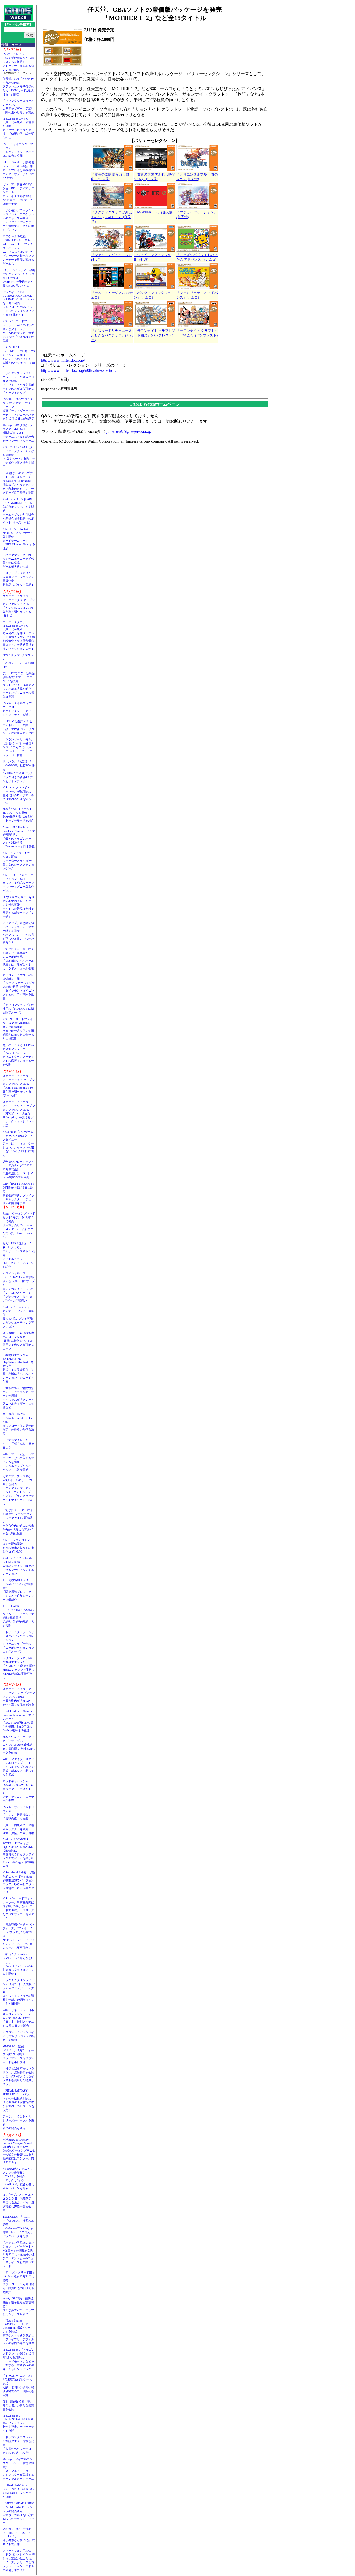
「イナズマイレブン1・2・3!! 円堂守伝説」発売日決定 (18, 1444)
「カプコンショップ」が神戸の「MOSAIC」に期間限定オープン (18, 1009)
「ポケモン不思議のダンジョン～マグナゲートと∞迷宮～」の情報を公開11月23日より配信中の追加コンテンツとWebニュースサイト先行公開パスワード (19, 2254)
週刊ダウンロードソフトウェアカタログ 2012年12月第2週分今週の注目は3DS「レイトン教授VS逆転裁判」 (18, 1169)
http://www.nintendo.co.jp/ (63, 360)
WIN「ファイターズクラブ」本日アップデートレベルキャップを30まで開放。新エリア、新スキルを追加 (18, 1767)
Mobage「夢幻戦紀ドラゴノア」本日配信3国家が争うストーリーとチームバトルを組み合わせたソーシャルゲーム (18, 433)
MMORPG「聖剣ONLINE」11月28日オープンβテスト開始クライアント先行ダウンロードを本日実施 (18, 2054)
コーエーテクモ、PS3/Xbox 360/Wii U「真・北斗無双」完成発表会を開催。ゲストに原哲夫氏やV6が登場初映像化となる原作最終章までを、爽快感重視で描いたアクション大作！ (19, 635)
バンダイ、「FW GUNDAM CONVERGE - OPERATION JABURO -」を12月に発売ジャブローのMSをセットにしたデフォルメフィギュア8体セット (19, 303)
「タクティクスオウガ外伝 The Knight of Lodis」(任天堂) (111, 217)
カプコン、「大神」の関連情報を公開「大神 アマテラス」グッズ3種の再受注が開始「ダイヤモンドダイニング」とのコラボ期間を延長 (19, 987)
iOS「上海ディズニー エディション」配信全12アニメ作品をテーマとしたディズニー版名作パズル (18, 883)
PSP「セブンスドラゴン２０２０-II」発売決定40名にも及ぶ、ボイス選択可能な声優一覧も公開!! (18, 2202)
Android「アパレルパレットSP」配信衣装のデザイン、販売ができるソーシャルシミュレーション (18, 1566)
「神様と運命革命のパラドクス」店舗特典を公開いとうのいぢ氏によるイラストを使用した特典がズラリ (18, 2076)
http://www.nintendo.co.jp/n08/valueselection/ (79, 370)
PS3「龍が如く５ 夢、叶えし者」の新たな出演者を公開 (18, 2405)
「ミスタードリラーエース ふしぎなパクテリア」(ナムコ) (112, 335)
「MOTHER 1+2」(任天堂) (154, 212)
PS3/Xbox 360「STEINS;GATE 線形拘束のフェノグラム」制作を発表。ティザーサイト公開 (18, 2423)
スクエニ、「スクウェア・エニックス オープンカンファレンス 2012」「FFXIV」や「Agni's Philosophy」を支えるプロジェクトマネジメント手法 (19, 1114)
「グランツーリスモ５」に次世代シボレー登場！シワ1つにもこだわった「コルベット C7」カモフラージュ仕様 (18, 747)
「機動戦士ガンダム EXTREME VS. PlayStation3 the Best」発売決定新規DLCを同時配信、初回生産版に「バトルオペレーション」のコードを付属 (18, 1368)
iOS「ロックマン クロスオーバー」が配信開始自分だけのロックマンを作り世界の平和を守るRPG (18, 795)
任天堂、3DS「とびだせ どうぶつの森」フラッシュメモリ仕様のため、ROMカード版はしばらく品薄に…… (19, 86)
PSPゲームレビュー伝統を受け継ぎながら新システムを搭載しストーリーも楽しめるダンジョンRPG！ (18, 62)
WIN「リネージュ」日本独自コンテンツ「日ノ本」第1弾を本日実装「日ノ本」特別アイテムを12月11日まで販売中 (18, 2018)
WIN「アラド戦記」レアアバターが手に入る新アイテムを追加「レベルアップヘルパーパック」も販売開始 (18, 1462)
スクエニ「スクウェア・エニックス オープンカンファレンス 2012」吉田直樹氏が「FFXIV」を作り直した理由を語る (19, 1697)
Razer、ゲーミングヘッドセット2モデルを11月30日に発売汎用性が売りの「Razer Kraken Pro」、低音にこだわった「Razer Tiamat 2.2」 (19, 1225)
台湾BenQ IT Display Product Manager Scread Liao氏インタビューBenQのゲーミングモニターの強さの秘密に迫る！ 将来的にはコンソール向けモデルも (20, 2151)
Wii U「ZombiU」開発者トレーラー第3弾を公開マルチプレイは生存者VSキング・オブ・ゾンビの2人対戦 (19, 170)
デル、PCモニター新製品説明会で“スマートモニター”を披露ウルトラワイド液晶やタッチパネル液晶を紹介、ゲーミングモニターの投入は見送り (19, 685)
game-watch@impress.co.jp (128, 431)
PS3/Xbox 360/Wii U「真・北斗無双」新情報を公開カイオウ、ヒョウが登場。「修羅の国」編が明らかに (18, 128)
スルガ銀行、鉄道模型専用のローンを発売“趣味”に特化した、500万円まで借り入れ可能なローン (18, 1341)
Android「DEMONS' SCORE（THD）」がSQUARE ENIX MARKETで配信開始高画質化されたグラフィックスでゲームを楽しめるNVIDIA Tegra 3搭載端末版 (19, 1853)
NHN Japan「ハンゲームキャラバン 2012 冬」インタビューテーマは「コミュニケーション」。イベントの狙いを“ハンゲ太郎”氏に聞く (18, 1143)
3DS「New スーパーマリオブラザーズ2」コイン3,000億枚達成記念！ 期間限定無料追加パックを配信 (19, 1745)
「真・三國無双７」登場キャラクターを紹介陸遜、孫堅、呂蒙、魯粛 (18, 1829)
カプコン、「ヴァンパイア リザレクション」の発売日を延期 (19, 2036)
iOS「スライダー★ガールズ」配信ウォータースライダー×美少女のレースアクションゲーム (18, 861)
